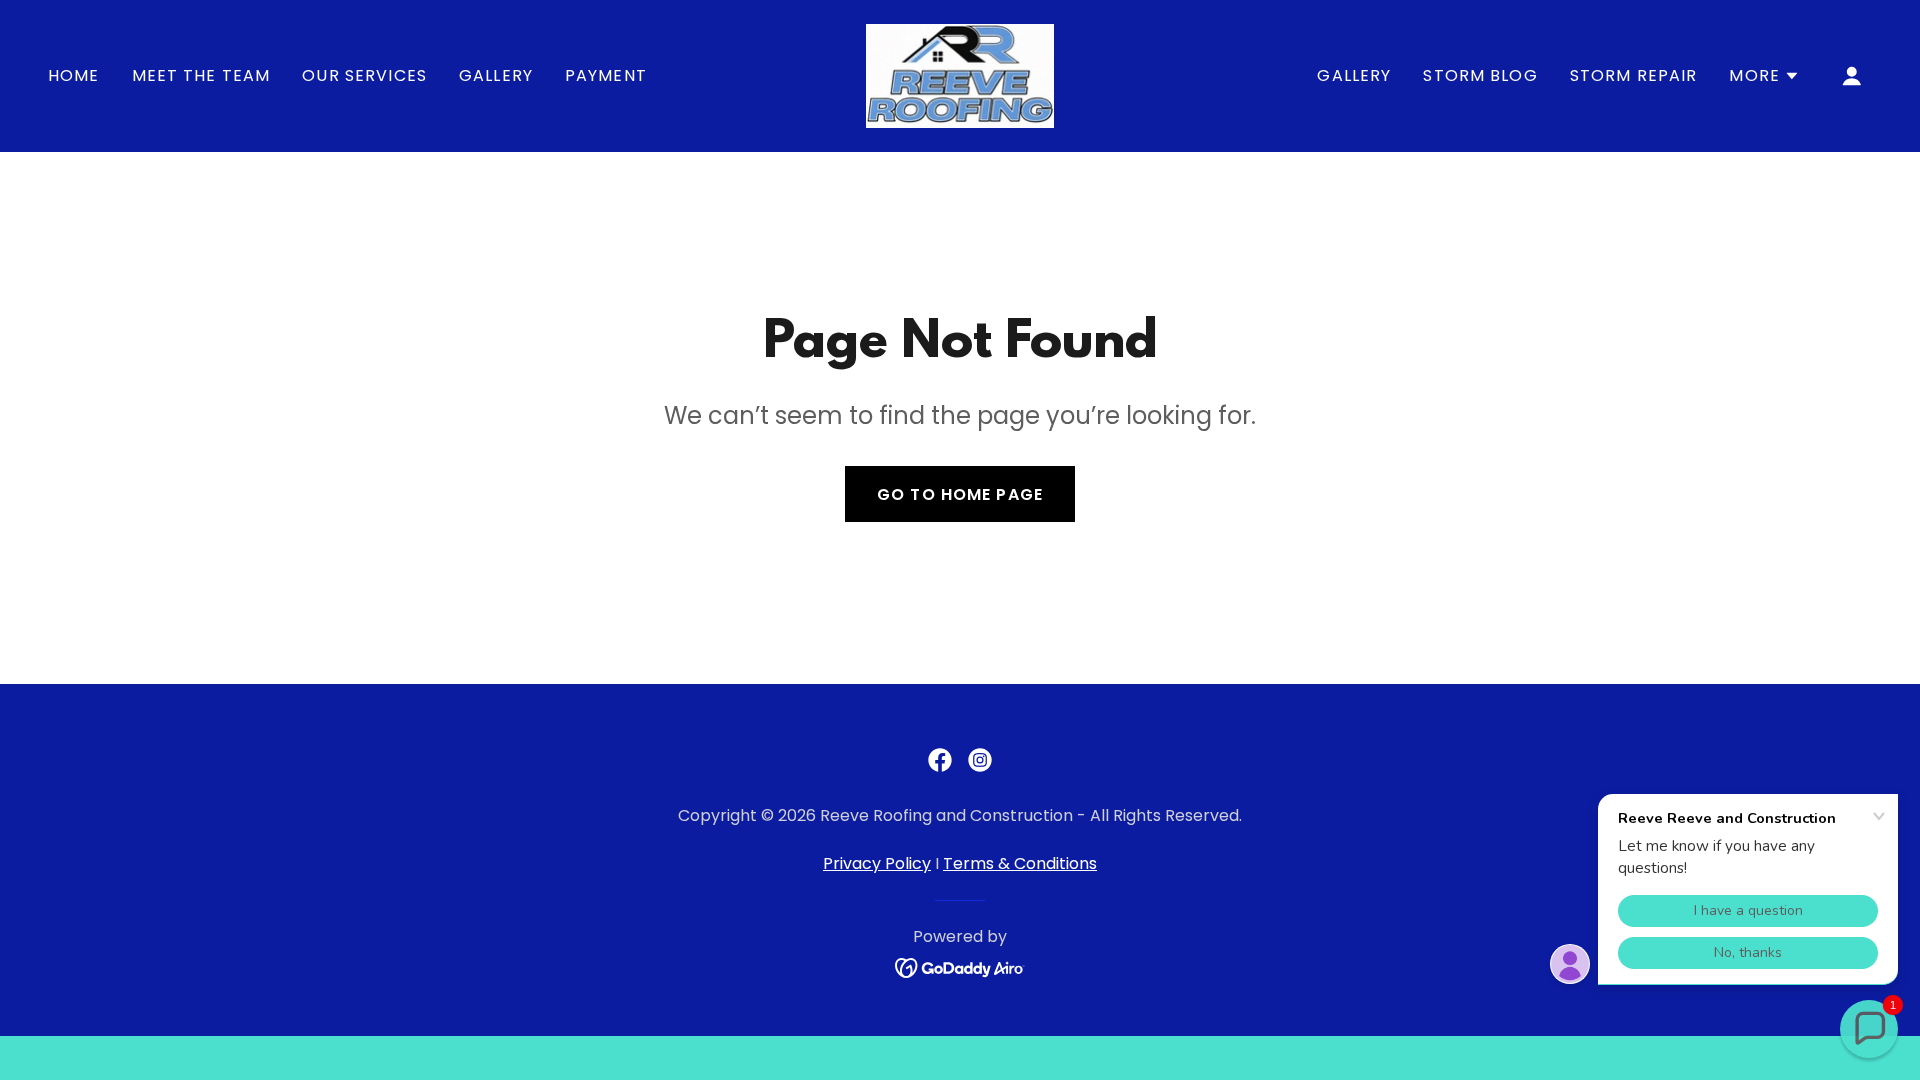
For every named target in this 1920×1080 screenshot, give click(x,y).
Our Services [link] (364, 75)
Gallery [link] (496, 75)
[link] (959, 74)
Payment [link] (606, 75)
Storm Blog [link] (1480, 75)
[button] (1764, 76)
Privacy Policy (877, 863)
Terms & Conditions (1020, 863)
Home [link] (74, 75)
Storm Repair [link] (1634, 75)
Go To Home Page (960, 494)
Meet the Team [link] (201, 75)
